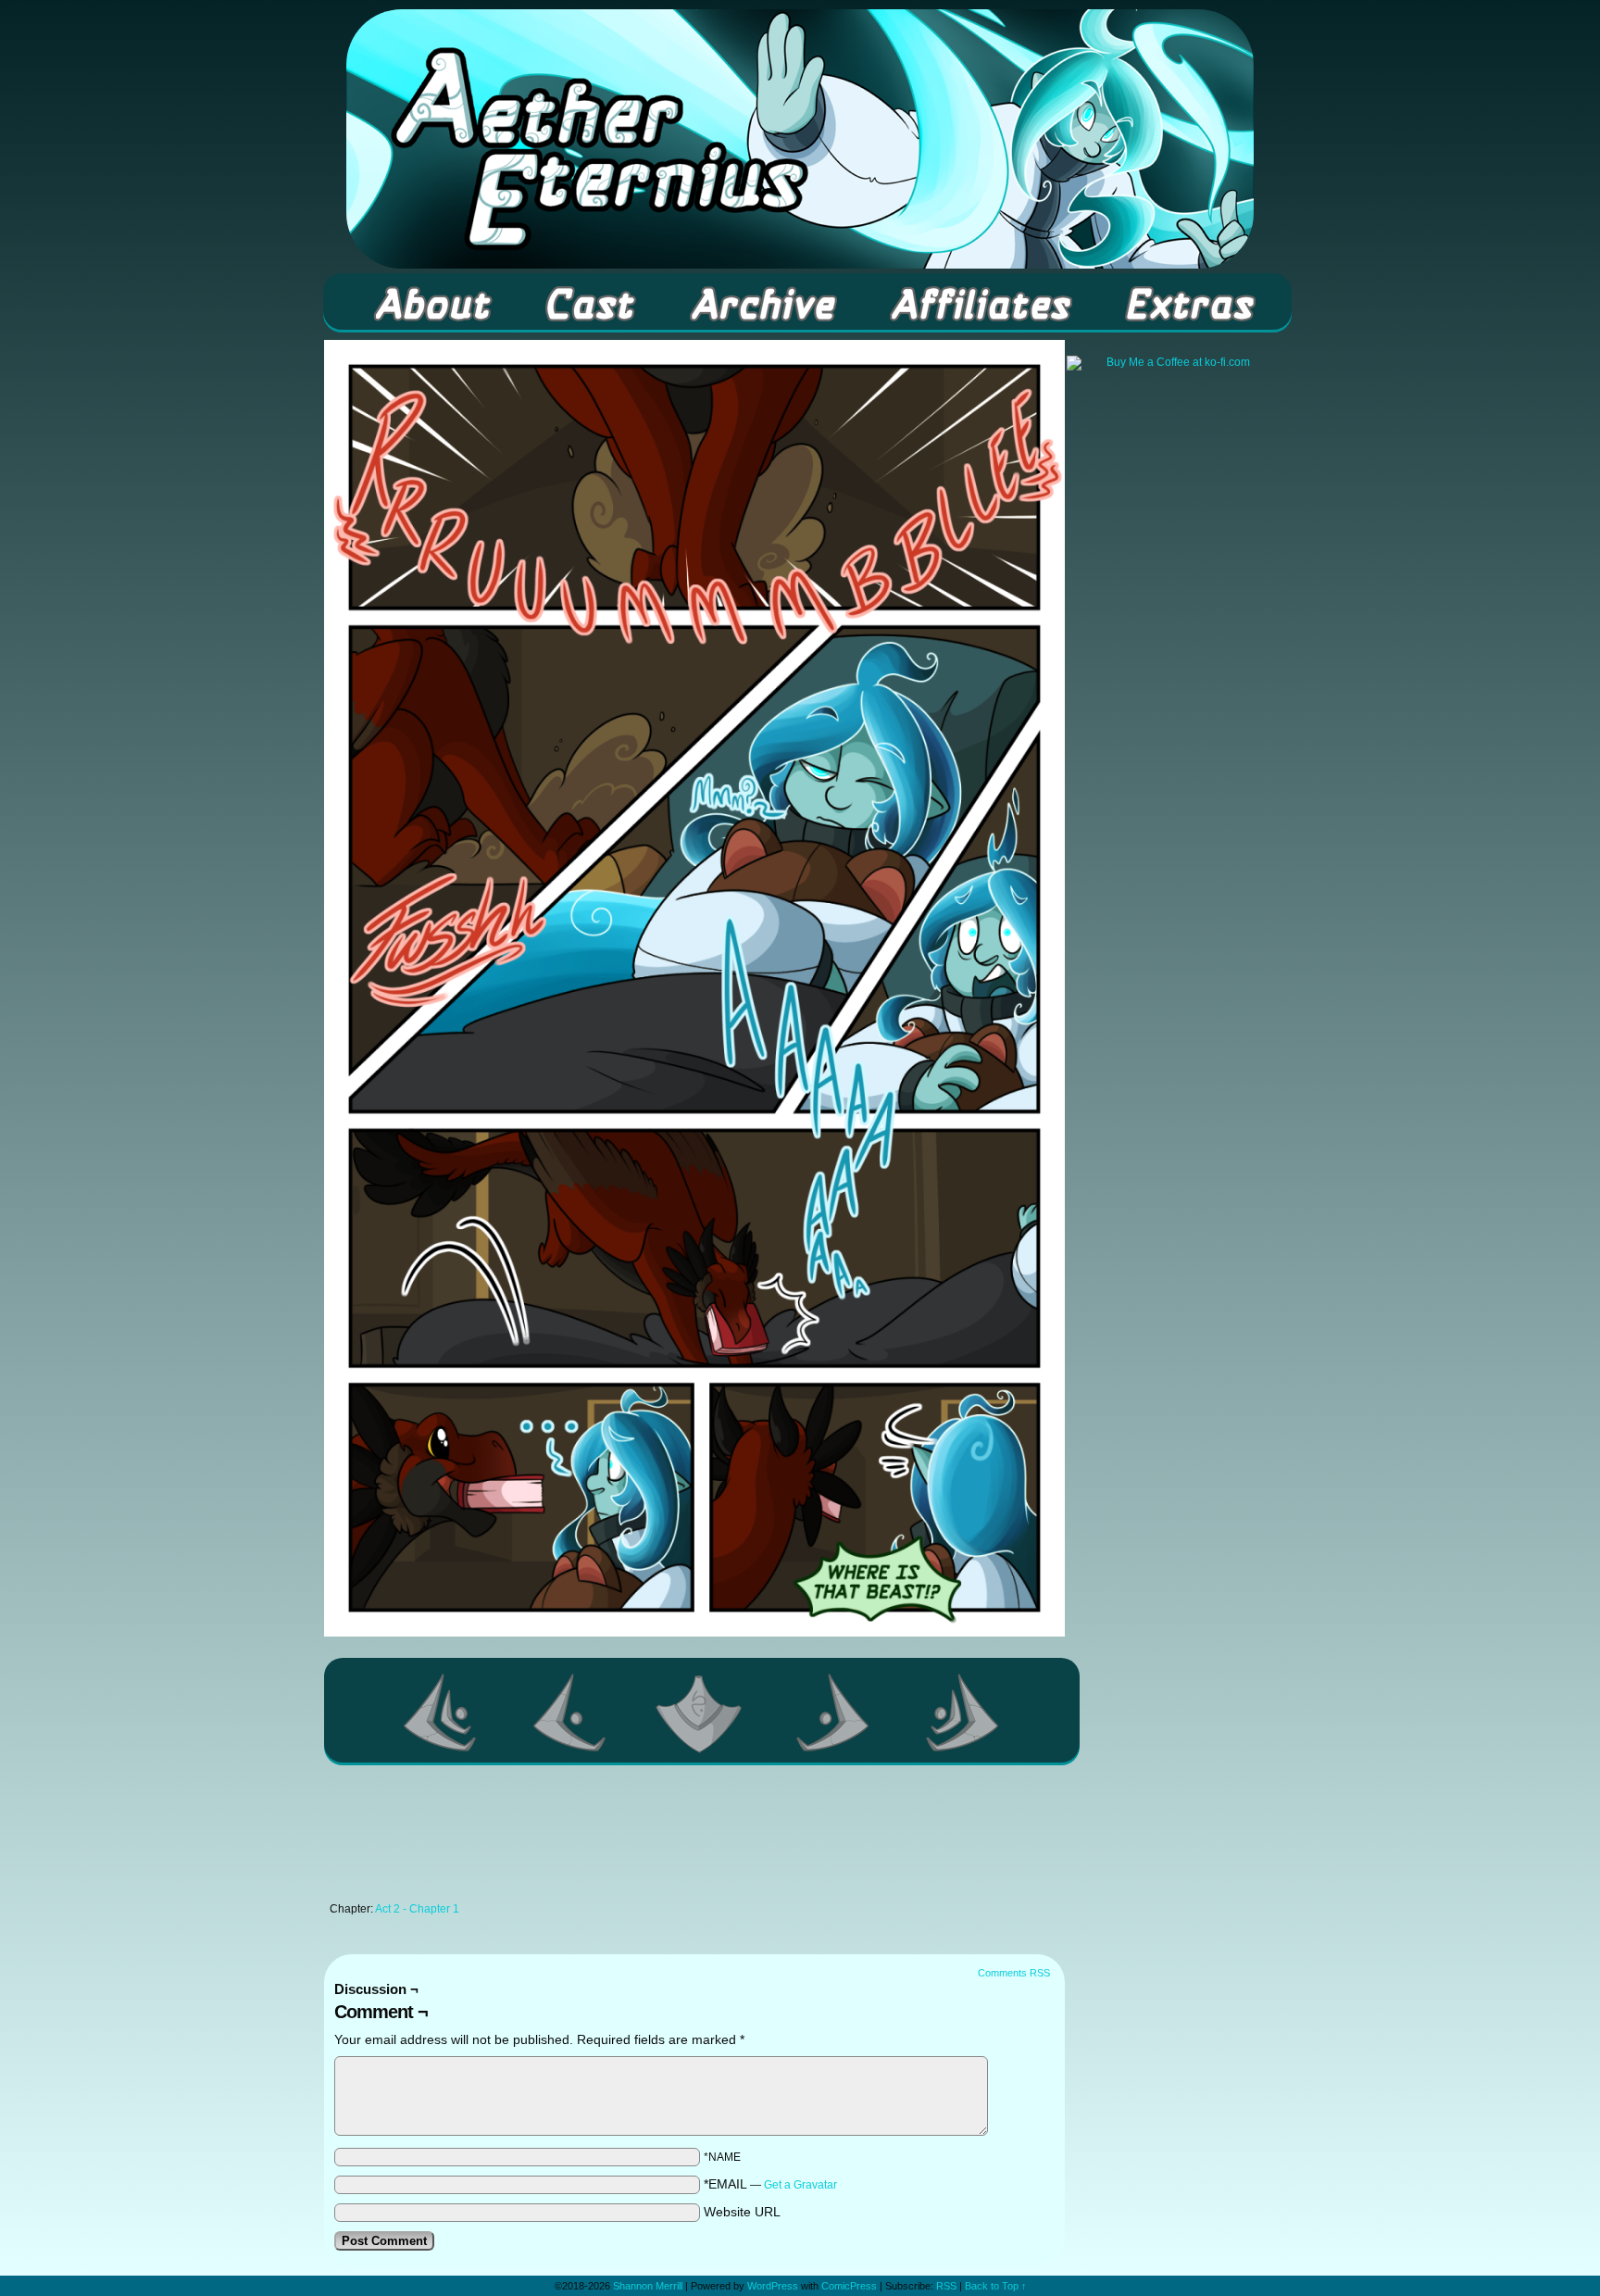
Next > (833, 1713)
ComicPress (849, 2286)
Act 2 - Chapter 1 (417, 1909)
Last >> (963, 1713)
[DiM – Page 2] (694, 1632)
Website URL (742, 2212)
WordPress (773, 2286)
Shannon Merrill (648, 2286)
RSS (946, 2286)
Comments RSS (1014, 1973)
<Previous (570, 1713)
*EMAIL (770, 2184)
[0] (702, 1713)
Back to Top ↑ (996, 2286)
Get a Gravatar (800, 2185)
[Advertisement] (694, 1838)
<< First (441, 1713)
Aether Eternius (800, 139)
